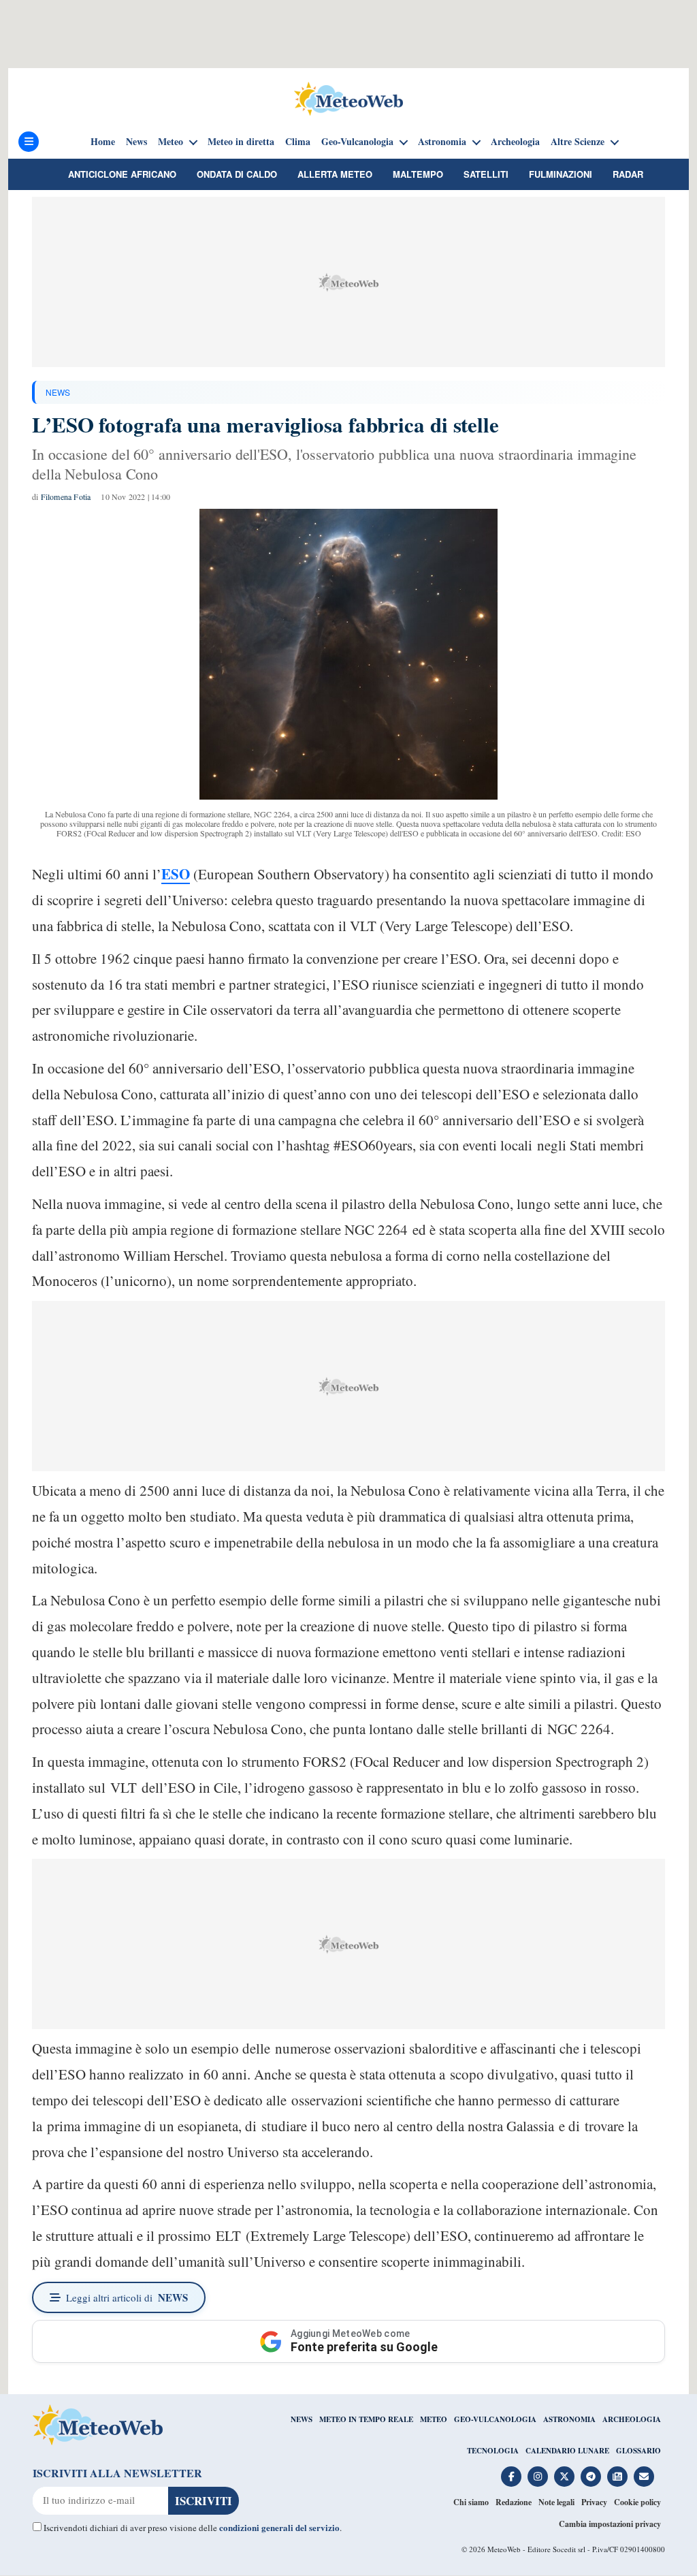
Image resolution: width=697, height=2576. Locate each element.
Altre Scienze (578, 142)
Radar (628, 174)
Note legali (556, 2502)
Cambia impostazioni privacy (610, 2524)
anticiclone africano (122, 174)
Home (103, 142)
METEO (434, 2419)
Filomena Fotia (66, 497)
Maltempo (418, 174)
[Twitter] (564, 2477)
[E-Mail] (644, 2477)
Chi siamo (471, 2502)
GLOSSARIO (638, 2451)
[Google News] (617, 2477)
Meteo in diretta (241, 142)
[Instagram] (538, 2477)
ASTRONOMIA (569, 2419)
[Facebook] (511, 2477)
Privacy (594, 2502)
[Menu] (29, 142)
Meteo (171, 142)
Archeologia (515, 142)
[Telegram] (591, 2477)
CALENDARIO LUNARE (567, 2451)
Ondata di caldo (237, 174)
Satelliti (486, 174)
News (136, 142)
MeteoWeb (504, 2549)
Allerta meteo (335, 174)
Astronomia (442, 142)
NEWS (58, 392)
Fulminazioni (561, 174)
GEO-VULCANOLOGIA (495, 2419)
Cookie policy (637, 2502)
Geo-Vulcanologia (357, 142)
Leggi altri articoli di (127, 2297)
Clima (298, 142)
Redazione (514, 2502)
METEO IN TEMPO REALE (366, 2419)
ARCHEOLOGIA (632, 2419)
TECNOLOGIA (493, 2451)
